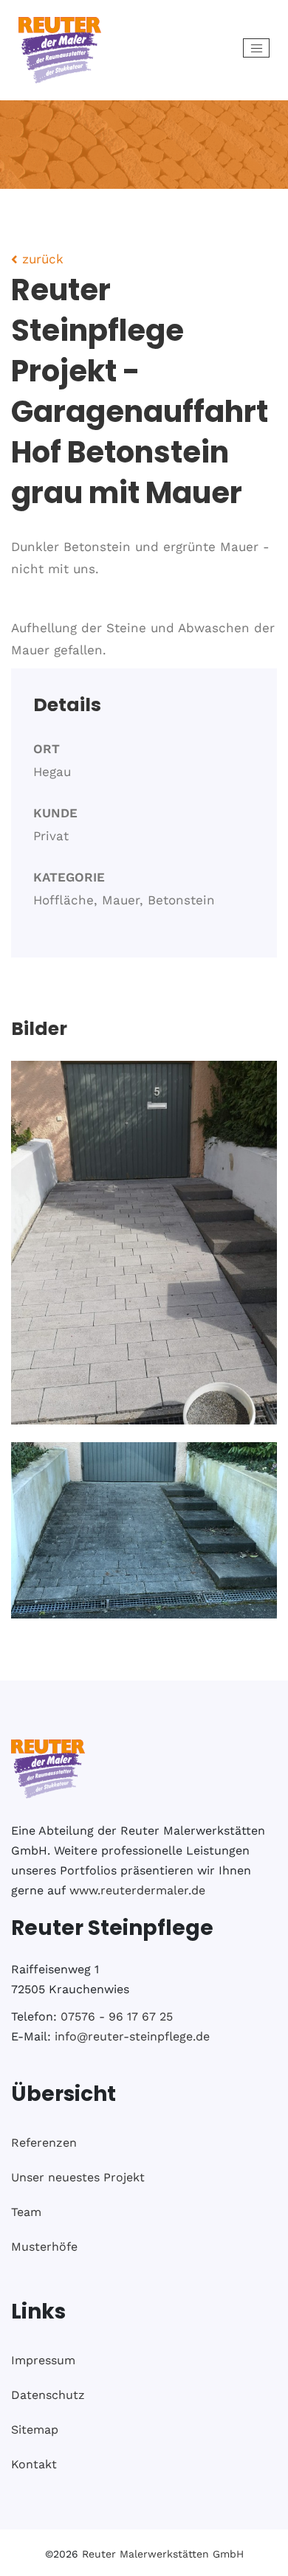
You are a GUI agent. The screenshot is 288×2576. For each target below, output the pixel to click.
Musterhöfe (44, 2247)
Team (26, 2212)
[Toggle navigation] (256, 48)
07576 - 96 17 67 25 (117, 2016)
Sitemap (35, 2430)
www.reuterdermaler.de (137, 1890)
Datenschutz (48, 2395)
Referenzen (44, 2143)
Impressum (43, 2360)
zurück (41, 259)
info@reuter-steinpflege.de (132, 2036)
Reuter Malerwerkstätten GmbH (163, 2554)
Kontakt (34, 2464)
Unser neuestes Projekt (78, 2177)
